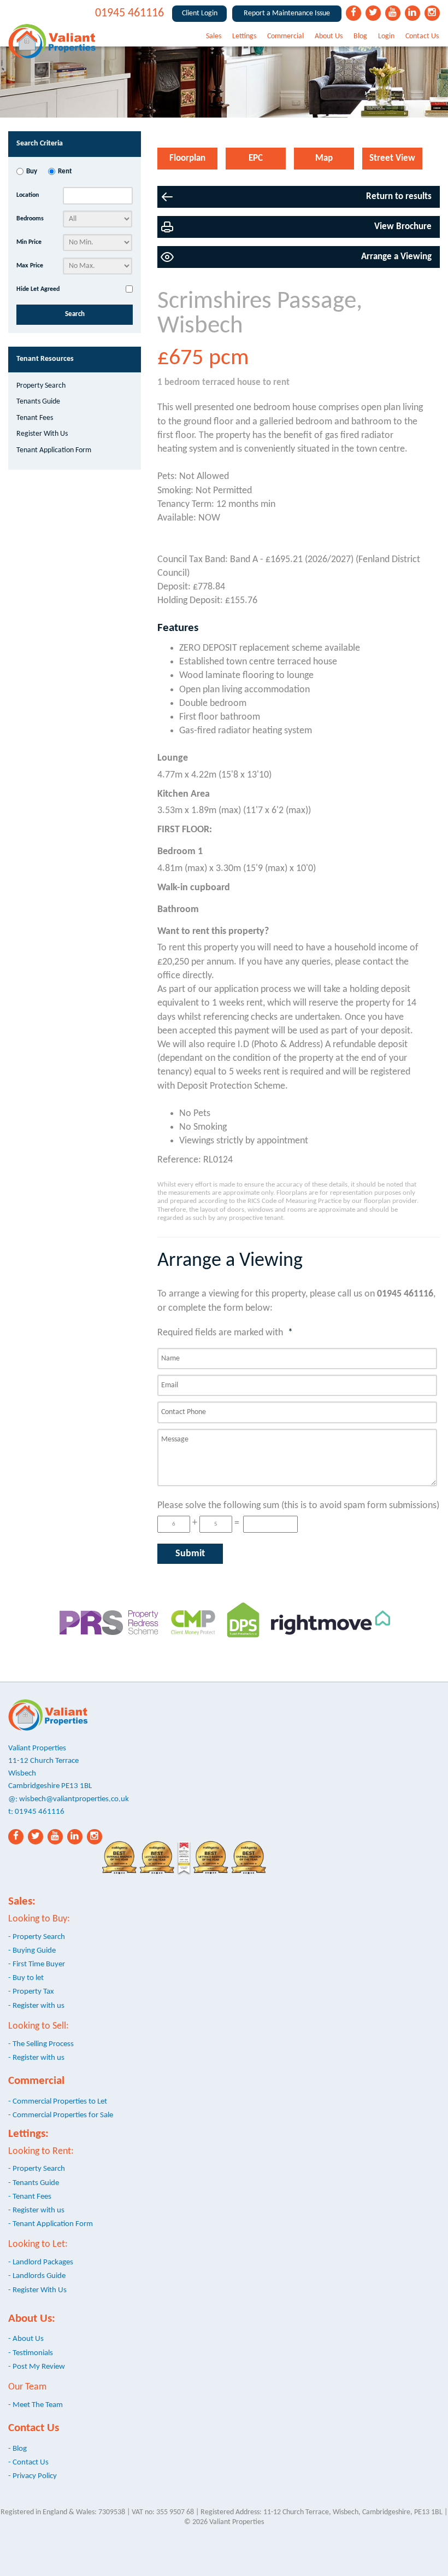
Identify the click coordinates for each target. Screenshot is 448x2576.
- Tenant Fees (30, 2197)
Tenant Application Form (54, 450)
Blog (360, 36)
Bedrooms (30, 219)
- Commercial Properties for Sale (61, 2115)
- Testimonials (31, 2353)
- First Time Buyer (37, 1964)
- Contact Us (28, 2462)
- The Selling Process (41, 2044)
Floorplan (187, 158)
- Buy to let (26, 1978)
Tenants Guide (38, 402)
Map (324, 158)
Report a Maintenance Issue (287, 13)
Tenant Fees (35, 418)
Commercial (285, 36)
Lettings (244, 36)
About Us (329, 36)
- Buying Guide (32, 1950)
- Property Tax (31, 1991)
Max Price (30, 266)
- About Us (26, 2339)
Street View (392, 158)
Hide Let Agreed (38, 289)
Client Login (200, 13)
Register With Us (42, 434)
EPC (256, 158)
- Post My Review (37, 2367)
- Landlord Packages (41, 2262)
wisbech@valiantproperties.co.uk (74, 1799)
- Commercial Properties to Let (58, 2101)
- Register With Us (37, 2290)
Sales (214, 36)
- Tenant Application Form (51, 2224)
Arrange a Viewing (396, 257)
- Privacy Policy (33, 2476)
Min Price (29, 242)
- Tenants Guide (34, 2183)
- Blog (17, 2449)
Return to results (399, 197)
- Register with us (36, 2006)
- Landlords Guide (37, 2276)
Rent (65, 172)
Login (386, 36)
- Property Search (37, 1937)
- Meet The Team (36, 2405)
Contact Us (422, 36)
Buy (32, 172)
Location (28, 195)
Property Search (41, 386)
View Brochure (403, 227)
